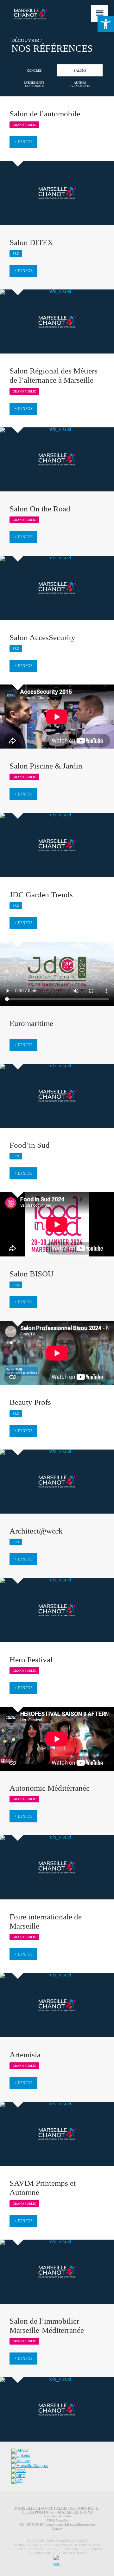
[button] (106, 24)
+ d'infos (24, 142)
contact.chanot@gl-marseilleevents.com (71, 2524)
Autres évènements (80, 84)
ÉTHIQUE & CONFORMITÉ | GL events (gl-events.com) (57, 2545)
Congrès (34, 71)
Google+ (57, 2529)
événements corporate (34, 84)
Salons (80, 71)
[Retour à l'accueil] (25, 14)
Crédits (19, 2549)
